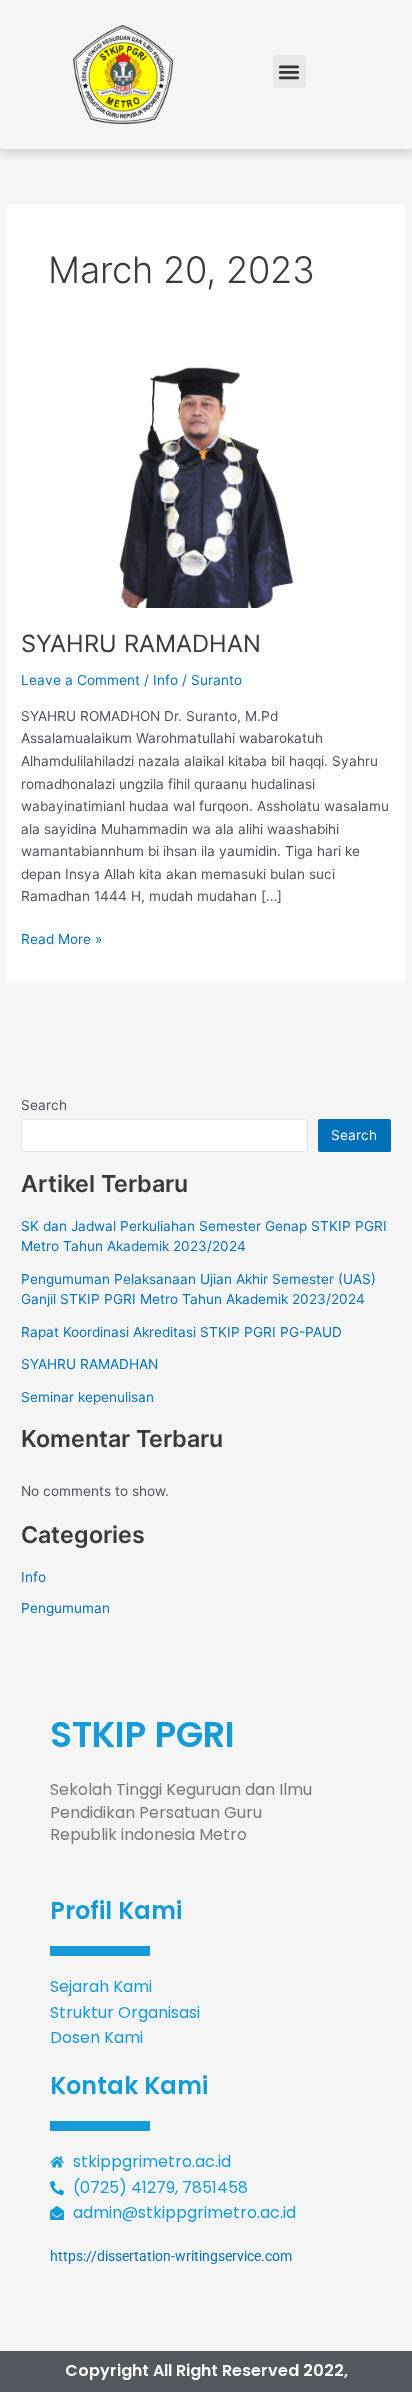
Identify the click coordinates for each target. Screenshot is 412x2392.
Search (44, 1105)
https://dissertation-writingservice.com (171, 2256)
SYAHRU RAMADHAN (141, 643)
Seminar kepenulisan (87, 1397)
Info (165, 680)
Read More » (61, 937)
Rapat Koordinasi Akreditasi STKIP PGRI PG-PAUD (181, 1332)
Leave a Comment (80, 680)
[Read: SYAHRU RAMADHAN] (206, 484)
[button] (289, 71)
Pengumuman (65, 1608)
